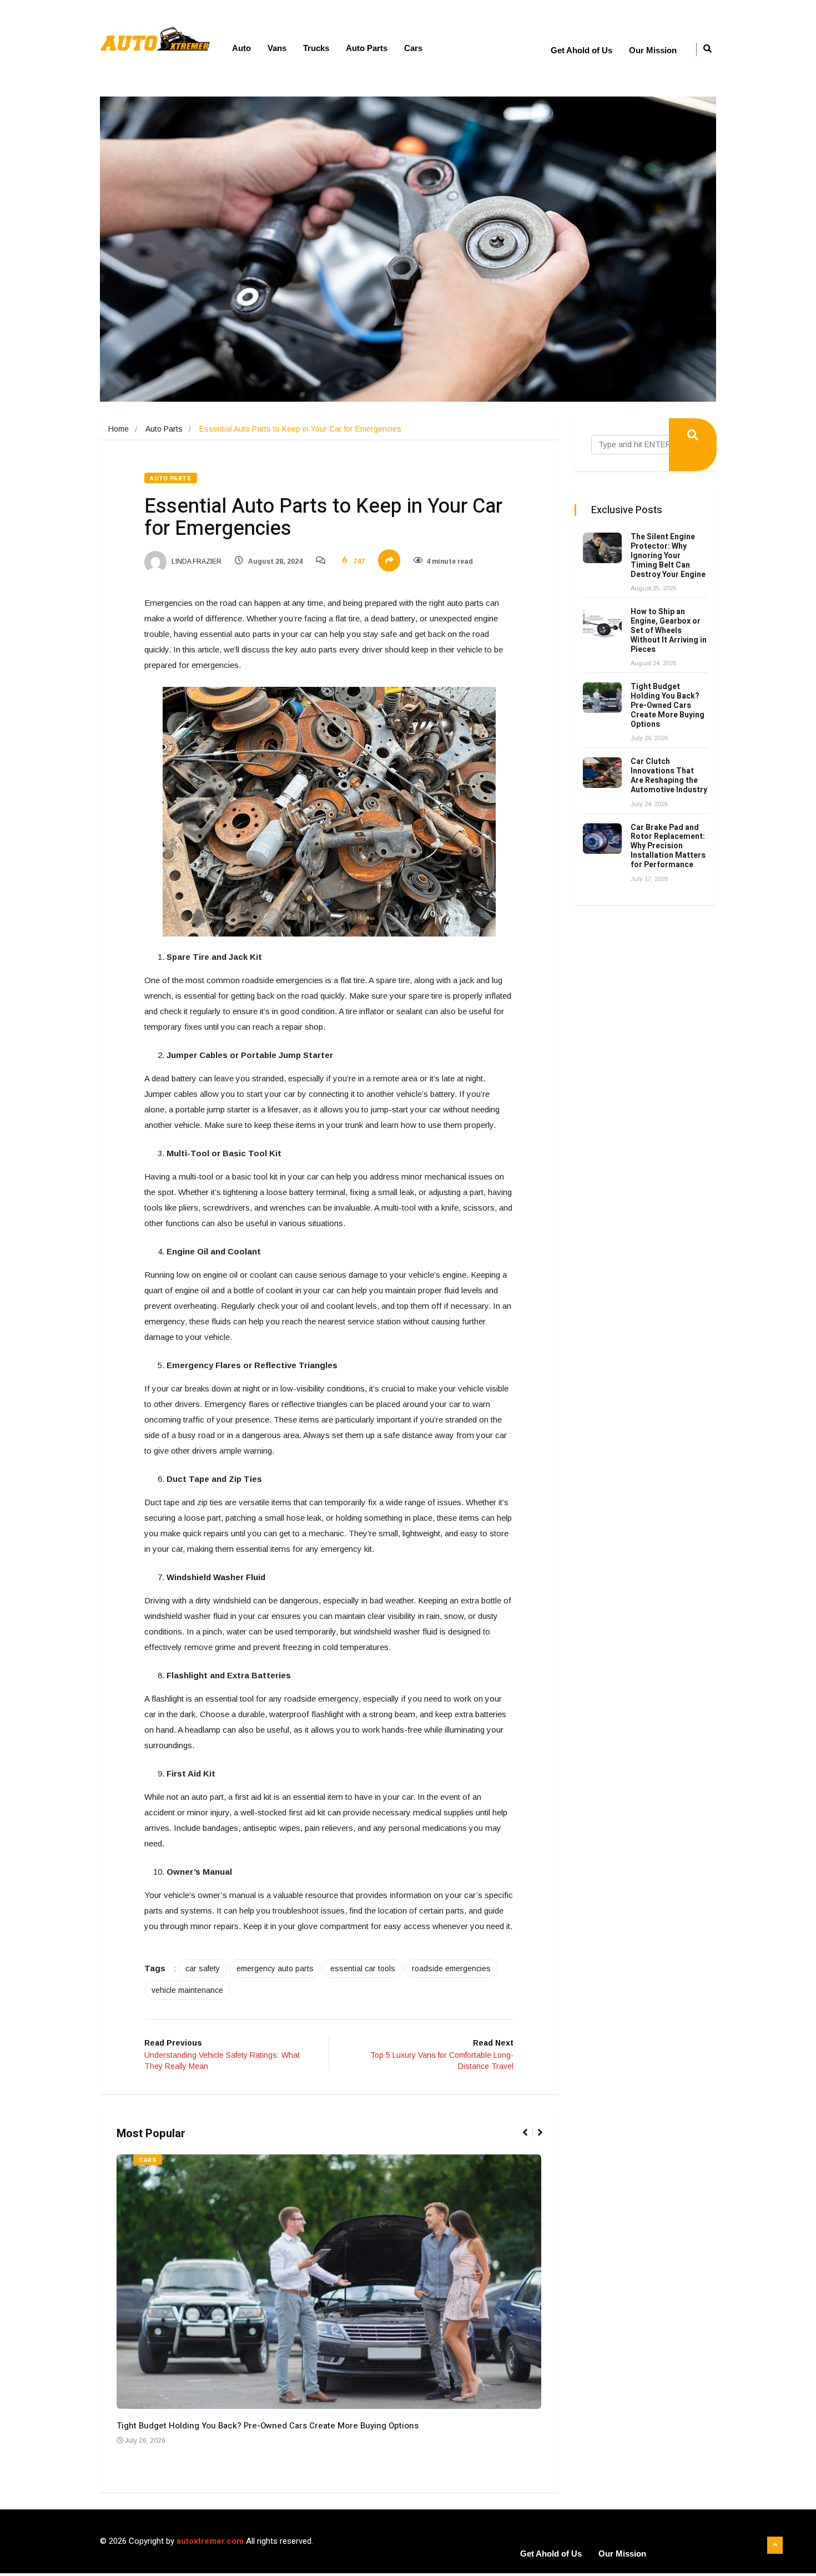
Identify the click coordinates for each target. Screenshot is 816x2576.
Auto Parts (367, 48)
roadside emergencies (451, 1968)
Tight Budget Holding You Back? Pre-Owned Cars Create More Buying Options (268, 2426)
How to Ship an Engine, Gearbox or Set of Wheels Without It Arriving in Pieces (669, 630)
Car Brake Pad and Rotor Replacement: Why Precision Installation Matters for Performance (668, 846)
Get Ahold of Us (581, 50)
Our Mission (653, 50)
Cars (413, 48)
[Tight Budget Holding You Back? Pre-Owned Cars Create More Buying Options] (602, 698)
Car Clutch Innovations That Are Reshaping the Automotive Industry (669, 775)
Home (119, 429)
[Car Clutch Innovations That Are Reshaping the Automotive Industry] (602, 773)
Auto (241, 48)
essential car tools (363, 1968)
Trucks (316, 48)
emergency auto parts (275, 1968)
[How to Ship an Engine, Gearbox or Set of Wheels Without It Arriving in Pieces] (602, 623)
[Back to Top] (775, 2545)
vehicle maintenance (187, 1990)
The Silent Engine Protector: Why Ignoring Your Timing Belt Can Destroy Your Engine (668, 555)
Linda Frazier (196, 561)
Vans (277, 48)
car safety (203, 1968)
